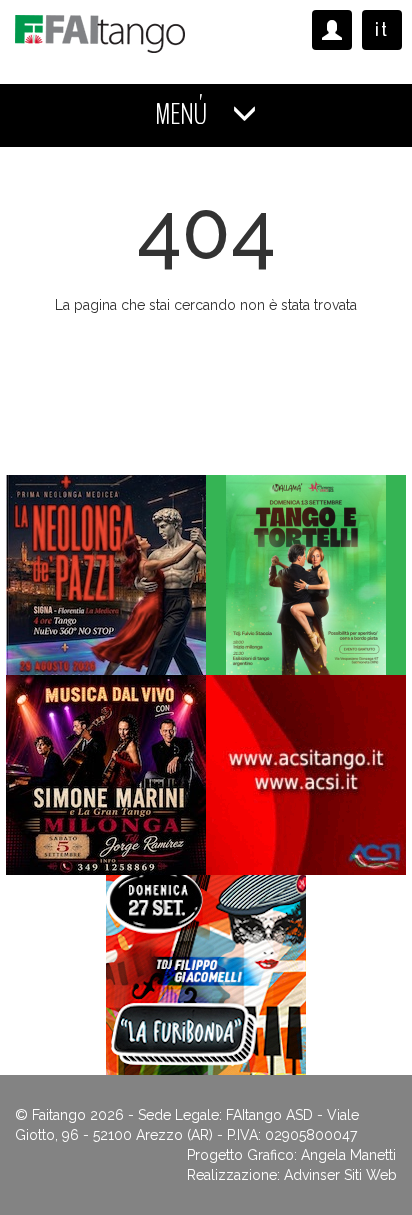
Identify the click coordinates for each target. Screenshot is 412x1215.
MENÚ (183, 114)
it (382, 29)
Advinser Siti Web (340, 1175)
